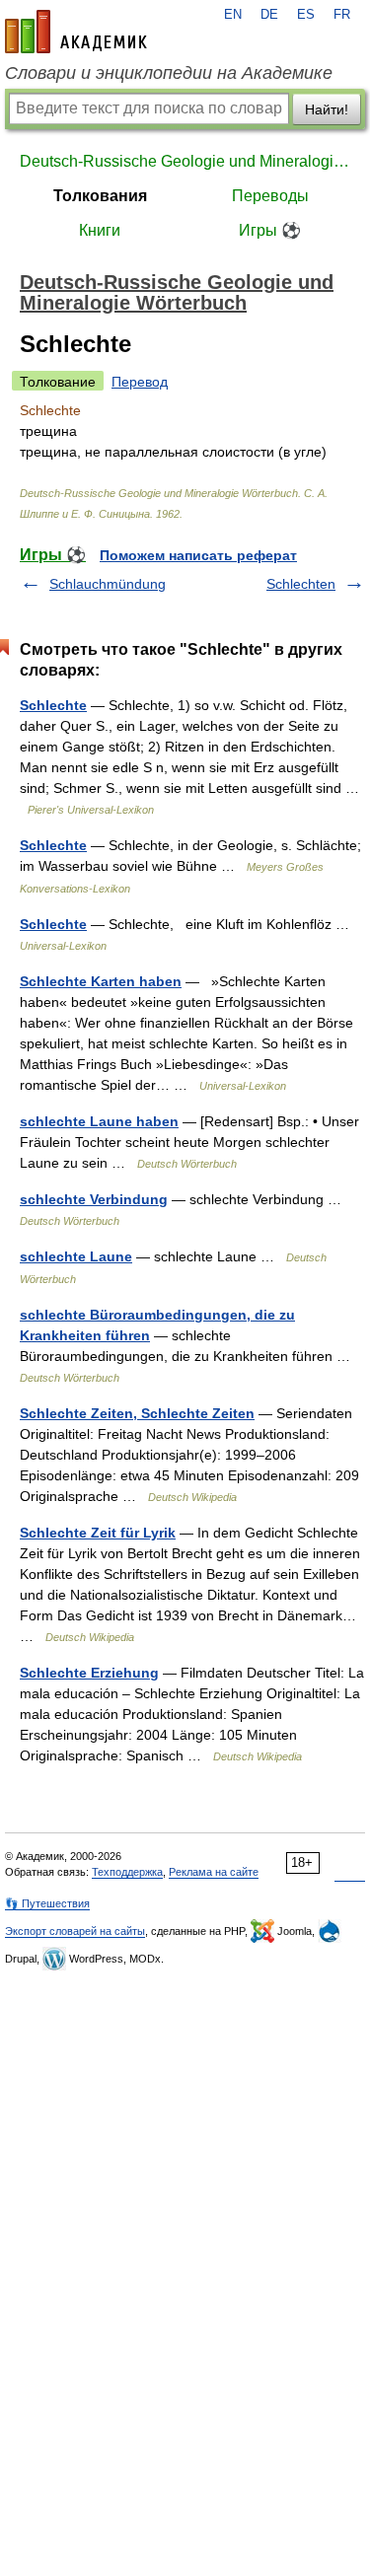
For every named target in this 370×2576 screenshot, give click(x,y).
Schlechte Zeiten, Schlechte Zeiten (137, 1413)
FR (342, 15)
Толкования (100, 196)
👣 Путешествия (47, 1903)
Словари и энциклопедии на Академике (169, 73)
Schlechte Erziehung (89, 1673)
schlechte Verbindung (94, 1199)
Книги (100, 230)
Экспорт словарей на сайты (75, 1931)
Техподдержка (127, 1872)
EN (233, 15)
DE (269, 15)
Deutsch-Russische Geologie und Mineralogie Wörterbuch (185, 161)
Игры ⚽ (270, 230)
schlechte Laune (76, 1256)
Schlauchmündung (108, 584)
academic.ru (76, 32)
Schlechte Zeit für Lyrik (98, 1533)
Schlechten (301, 584)
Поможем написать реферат (198, 555)
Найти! (327, 109)
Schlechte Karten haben (101, 981)
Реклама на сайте (214, 1872)
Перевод (140, 382)
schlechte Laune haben (99, 1121)
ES (306, 15)
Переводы (270, 196)
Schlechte (53, 705)
